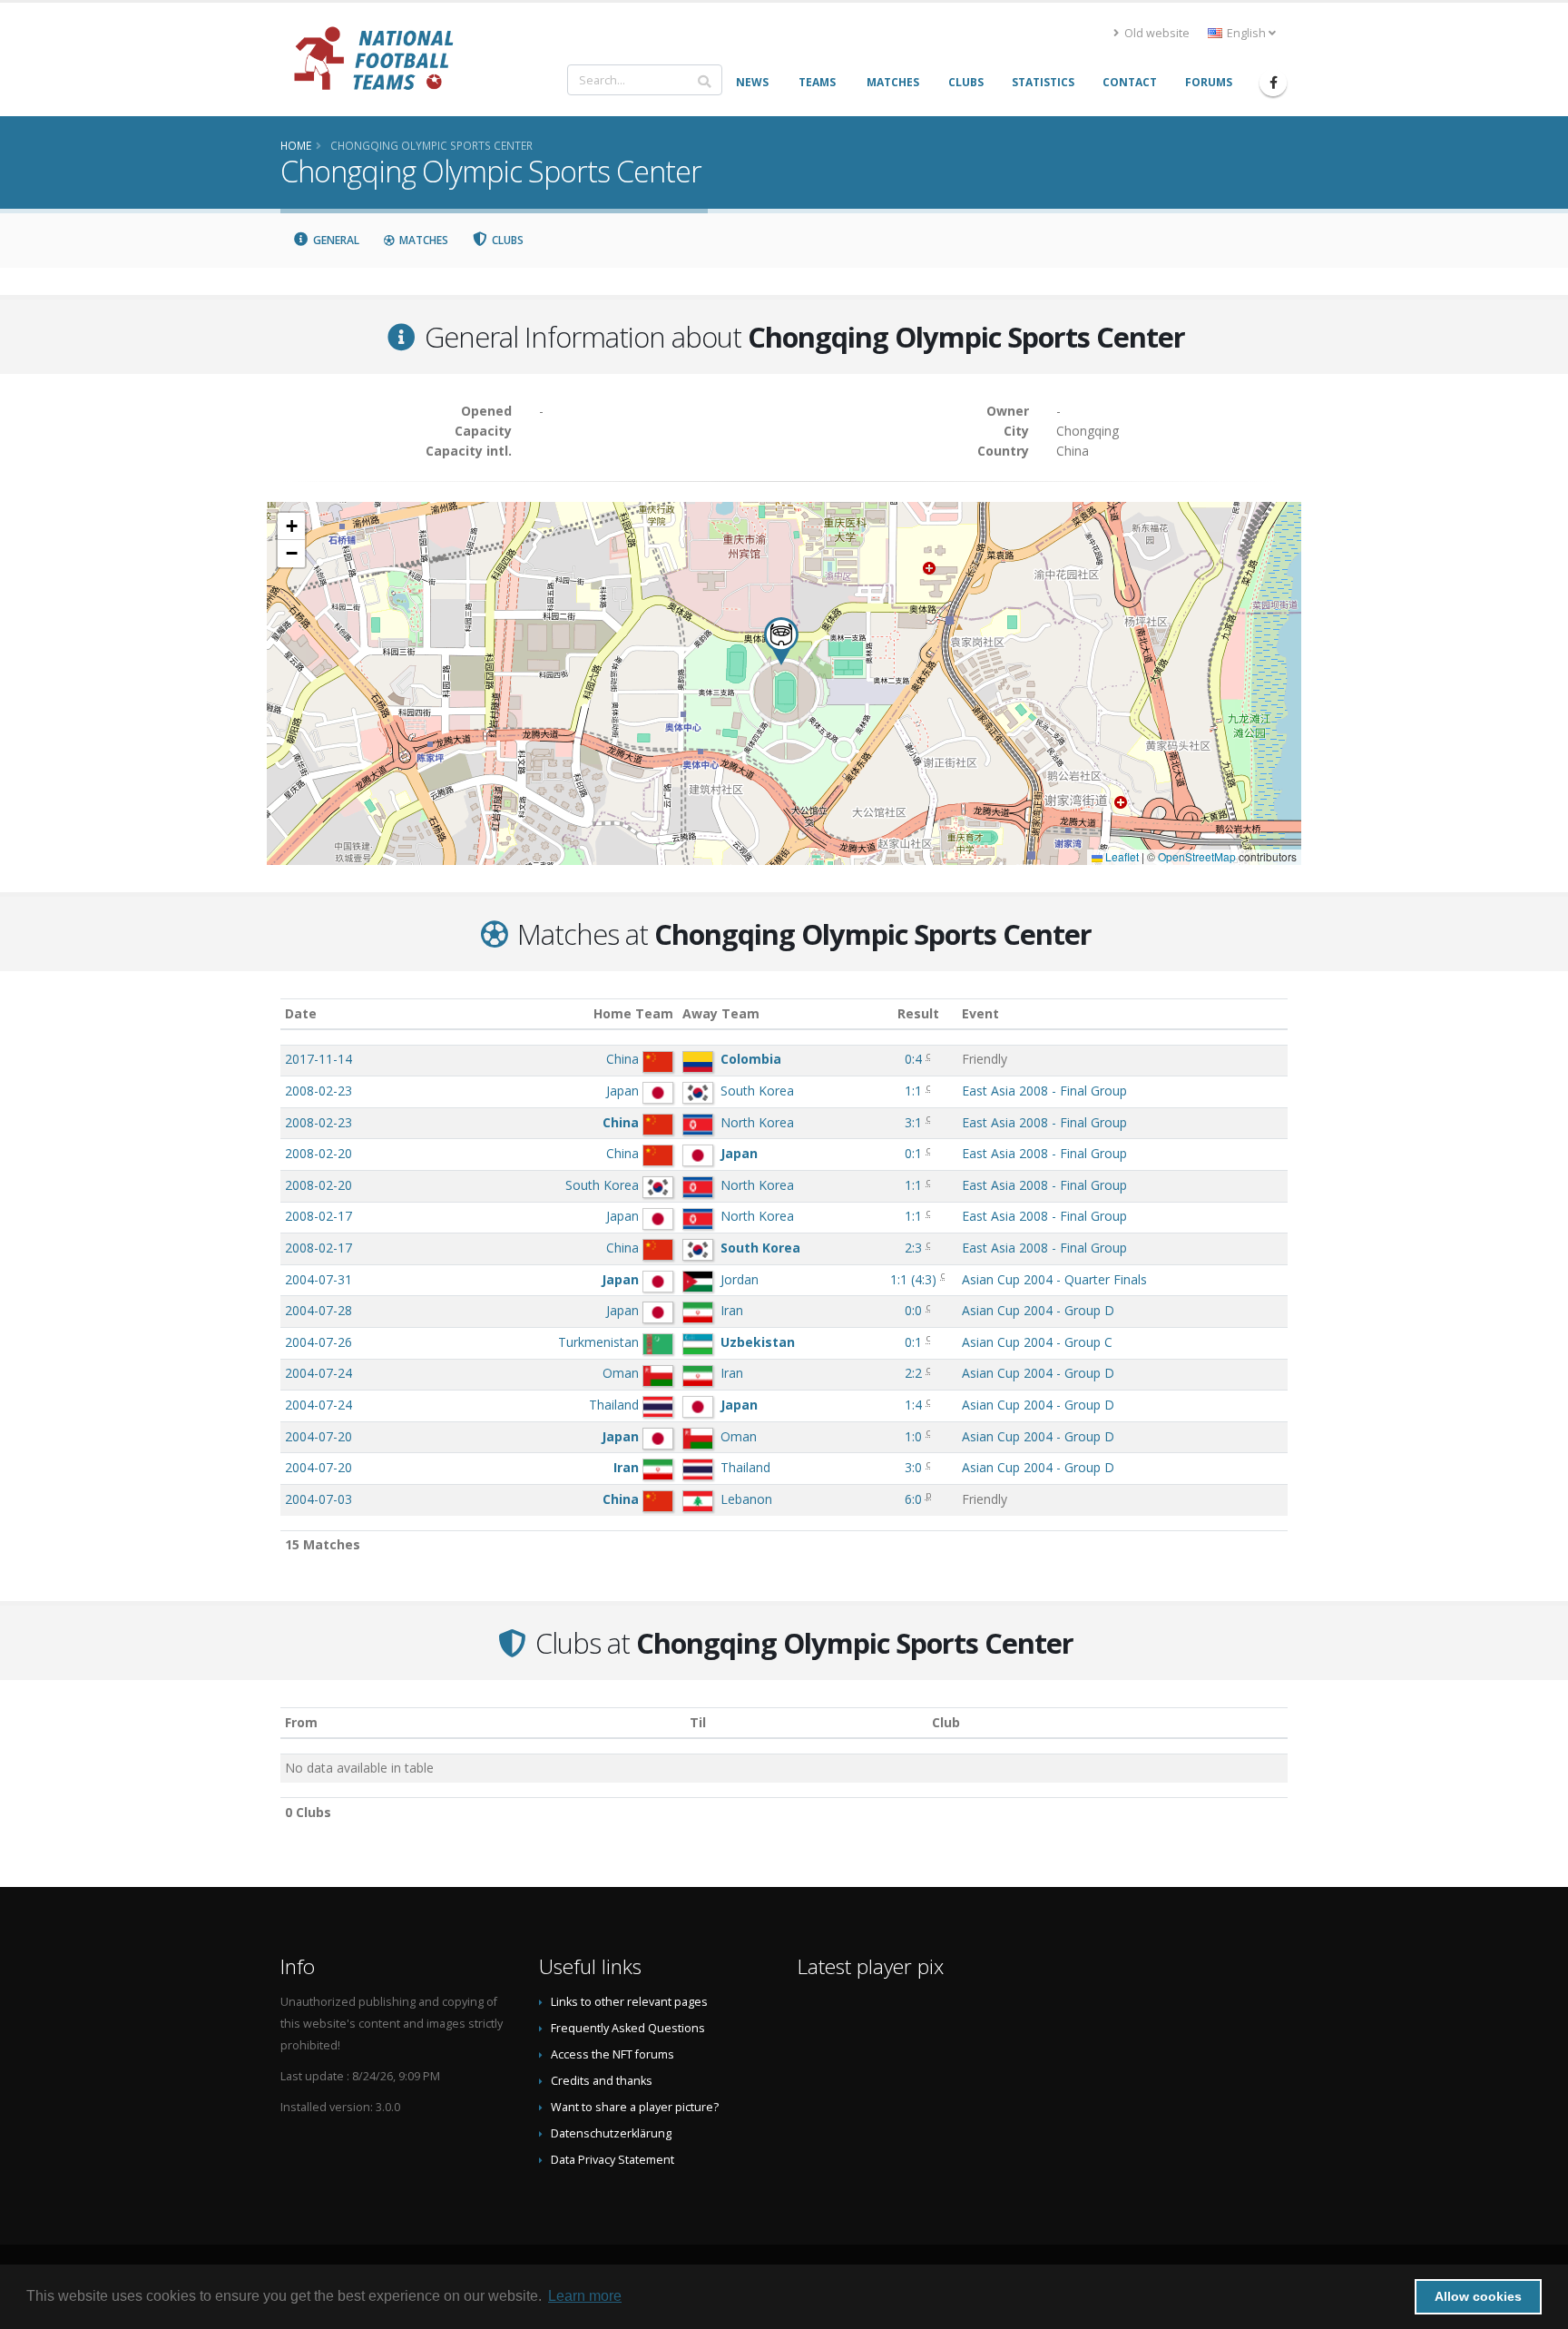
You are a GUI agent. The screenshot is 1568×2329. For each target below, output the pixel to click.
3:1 (913, 1122)
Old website (1156, 33)
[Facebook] (1273, 83)
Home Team (633, 1013)
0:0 (913, 1310)
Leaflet (1121, 856)
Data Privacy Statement (612, 2160)
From (301, 1722)
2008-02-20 (318, 1153)
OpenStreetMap (1197, 856)
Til (698, 1722)
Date (301, 1013)
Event (980, 1013)
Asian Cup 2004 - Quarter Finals (1054, 1279)
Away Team (721, 1013)
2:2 (913, 1373)
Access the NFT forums (612, 2054)
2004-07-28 (318, 1310)
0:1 (913, 1153)
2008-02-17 (318, 1216)
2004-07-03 (318, 1499)
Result (918, 1013)
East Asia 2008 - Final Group (1044, 1091)
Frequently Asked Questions (628, 2028)
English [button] (1246, 33)
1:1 (913, 1091)
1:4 (913, 1405)
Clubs (506, 240)
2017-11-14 (318, 1059)
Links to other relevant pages (629, 2002)
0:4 (913, 1059)
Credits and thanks (602, 2081)
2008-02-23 (318, 1091)
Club (946, 1722)
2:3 (913, 1248)
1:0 (913, 1436)
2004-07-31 (318, 1279)
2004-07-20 (318, 1436)
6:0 (913, 1499)
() (913, 1279)
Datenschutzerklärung (611, 2133)
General (335, 240)
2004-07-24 (318, 1373)
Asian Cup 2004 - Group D (1038, 1310)
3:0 (913, 1467)
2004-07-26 (318, 1342)
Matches (422, 240)
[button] (781, 641)
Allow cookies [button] (1478, 2296)
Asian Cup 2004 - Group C (1037, 1342)
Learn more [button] (585, 2296)
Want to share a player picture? (635, 2107)
